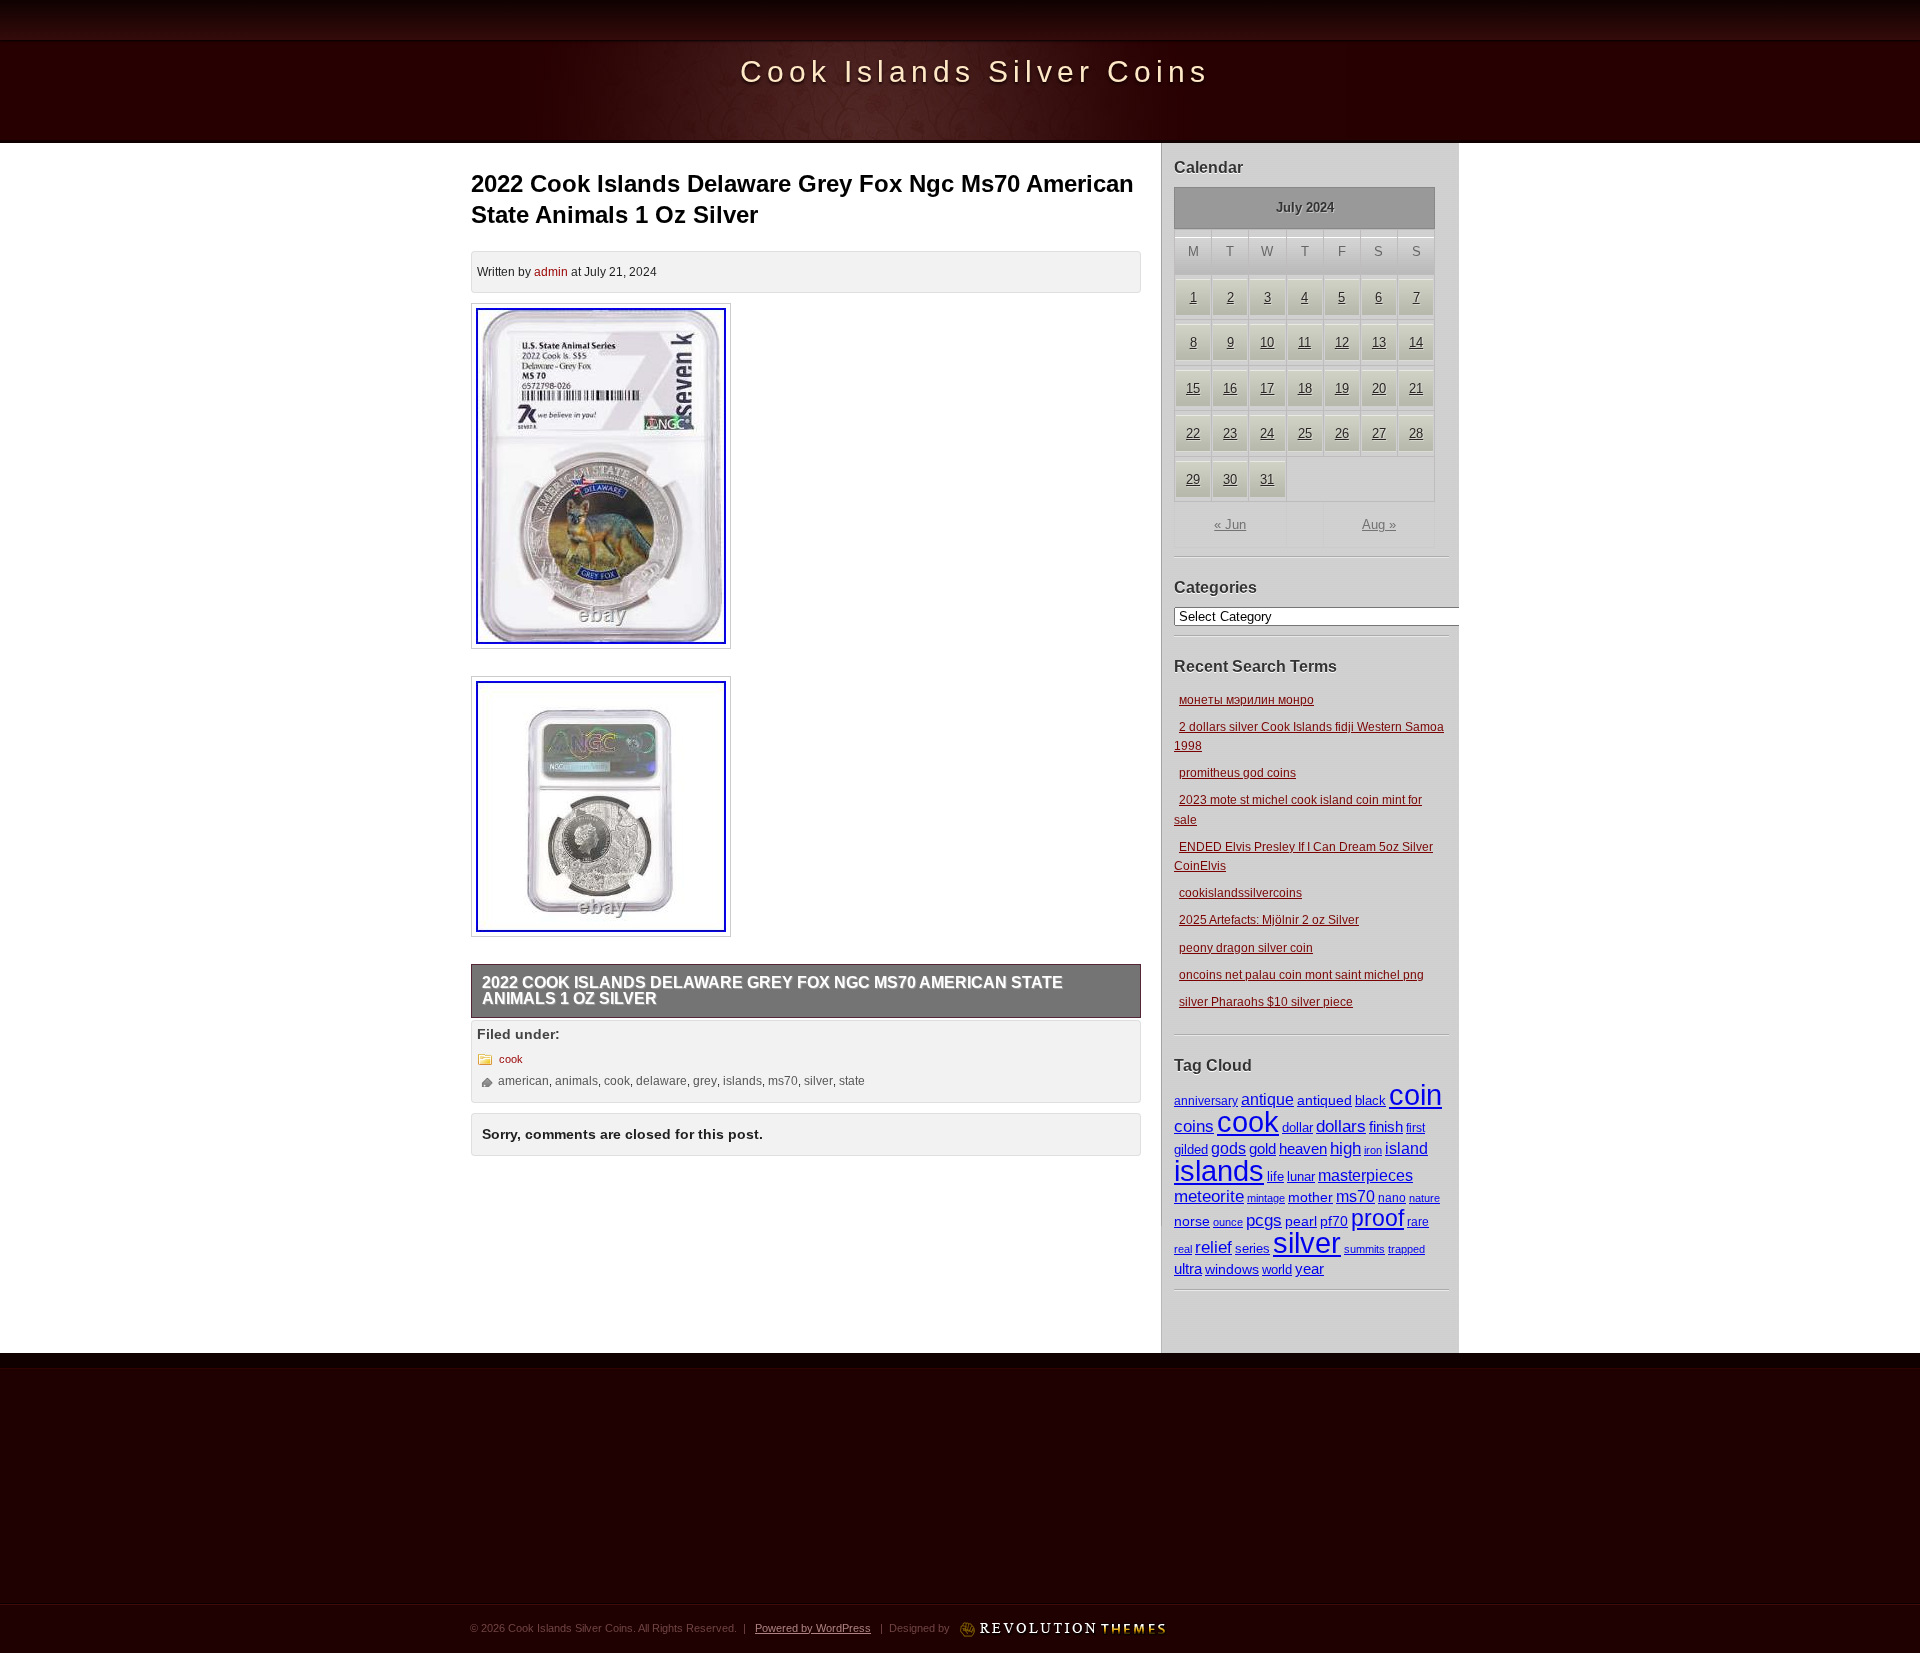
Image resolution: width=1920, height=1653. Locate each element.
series (1252, 1248)
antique (1267, 1099)
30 (1230, 479)
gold (1262, 1149)
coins (1194, 1126)
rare (1418, 1222)
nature (1424, 1198)
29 (1193, 479)
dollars (1341, 1126)
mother (1310, 1197)
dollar (1297, 1127)
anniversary (1206, 1101)
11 (1304, 342)
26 (1342, 433)
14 (1416, 342)
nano (1392, 1197)
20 (1379, 388)
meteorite (1209, 1196)
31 (1267, 479)
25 (1305, 433)
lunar (1301, 1176)
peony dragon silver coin (1246, 948)
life (1275, 1176)
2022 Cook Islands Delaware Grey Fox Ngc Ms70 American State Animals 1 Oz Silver (772, 990)
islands (1219, 1171)
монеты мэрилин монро (1246, 700)
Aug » (1379, 524)
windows (1232, 1269)
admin (551, 272)
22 (1193, 433)
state (852, 1081)
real (1183, 1249)
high (1345, 1148)
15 (1193, 388)
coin (1415, 1095)
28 (1416, 433)
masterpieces (1365, 1175)
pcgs (1264, 1220)
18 (1305, 388)
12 (1342, 342)
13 (1379, 342)
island (1406, 1148)
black (1370, 1100)
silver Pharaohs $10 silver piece (1266, 1002)
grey (705, 1081)
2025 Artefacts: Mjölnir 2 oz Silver (1269, 920)
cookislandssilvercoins (1240, 893)
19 (1342, 388)
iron (1373, 1150)
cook (1248, 1121)
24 (1267, 433)
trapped (1406, 1249)
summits (1364, 1249)
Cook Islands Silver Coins (975, 71)
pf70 (1334, 1221)
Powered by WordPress (813, 1628)
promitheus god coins (1237, 773)
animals (576, 1081)
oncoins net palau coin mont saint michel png (1301, 975)
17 (1267, 388)
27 (1379, 433)
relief (1213, 1247)
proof (1377, 1218)
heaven (1303, 1148)
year (1309, 1268)
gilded (1191, 1149)
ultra (1188, 1269)
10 (1267, 342)
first (1415, 1127)
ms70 (1355, 1196)
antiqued (1324, 1100)
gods (1228, 1148)
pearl (1301, 1221)
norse (1192, 1221)
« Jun (1230, 524)
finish (1386, 1127)
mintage (1266, 1198)
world (1277, 1269)
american (523, 1081)
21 (1416, 388)
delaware (661, 1081)
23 (1230, 433)
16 (1230, 388)
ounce (1228, 1222)
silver (1307, 1242)
